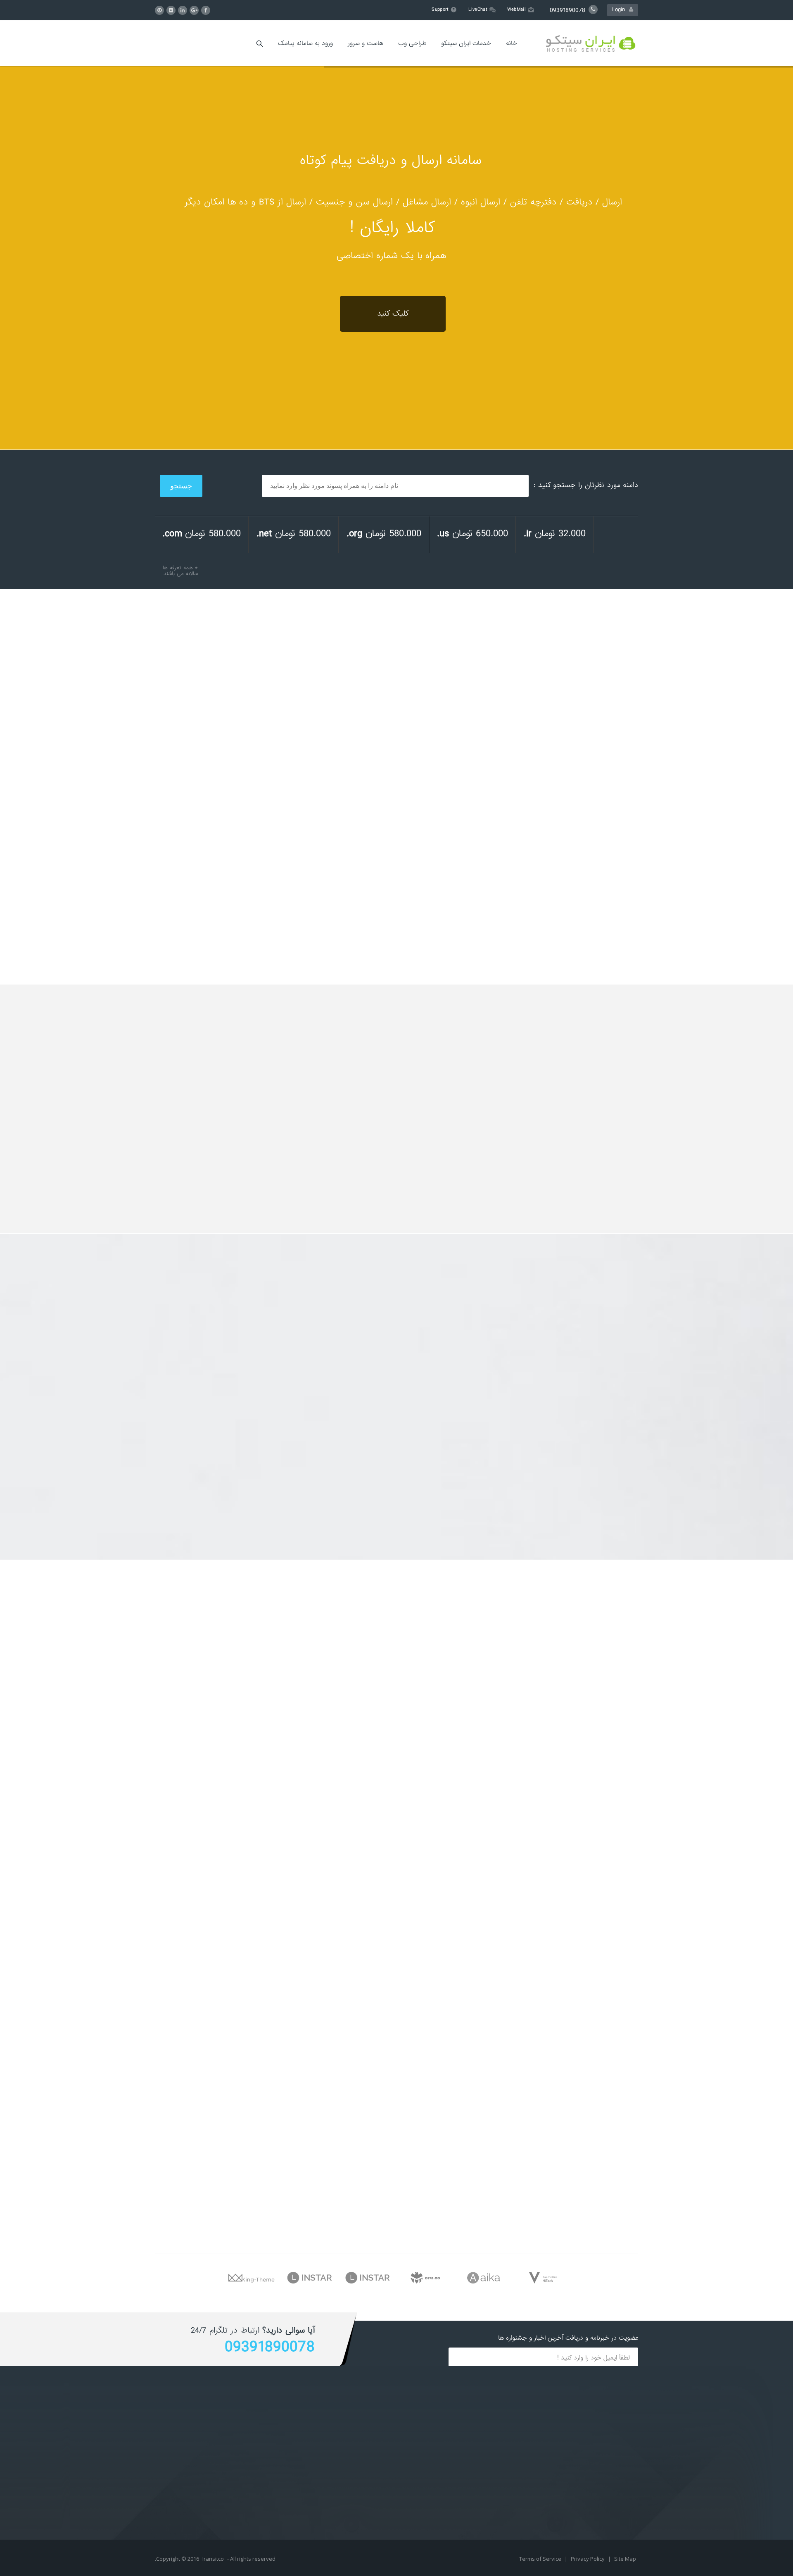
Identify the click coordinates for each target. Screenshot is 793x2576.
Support (440, 10)
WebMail (516, 10)
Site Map (625, 2559)
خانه (512, 43)
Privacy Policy (588, 2559)
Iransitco (213, 2559)
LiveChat (478, 10)
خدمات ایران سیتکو (466, 43)
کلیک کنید (393, 314)
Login (621, 10)
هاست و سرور (366, 43)
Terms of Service (541, 2559)
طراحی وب (412, 43)
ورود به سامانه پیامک (305, 43)
